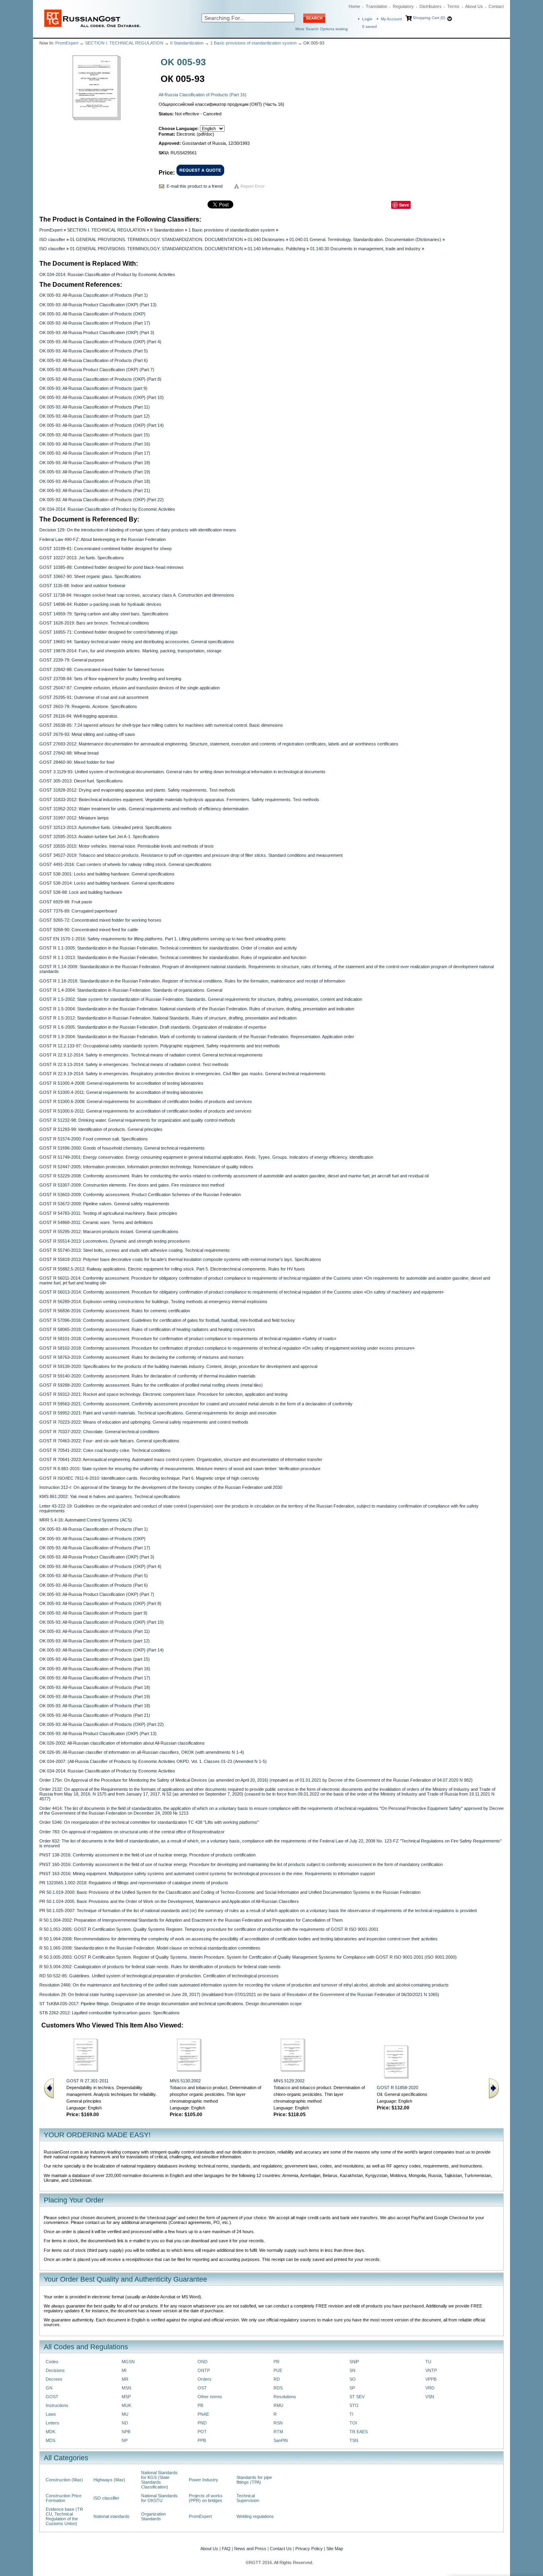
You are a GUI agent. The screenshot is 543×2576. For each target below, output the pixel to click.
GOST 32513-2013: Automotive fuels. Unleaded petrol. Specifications (106, 827)
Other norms (210, 2397)
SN (352, 2370)
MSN (126, 2388)
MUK (126, 2405)
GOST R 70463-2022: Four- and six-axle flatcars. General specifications (109, 1441)
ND (125, 2423)
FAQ (226, 2549)
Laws (51, 2414)
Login (367, 19)
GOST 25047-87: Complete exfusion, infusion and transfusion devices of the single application (130, 688)
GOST (52, 2397)
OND (203, 2362)
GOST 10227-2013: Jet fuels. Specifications (82, 558)
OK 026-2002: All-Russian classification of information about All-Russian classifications (122, 1743)
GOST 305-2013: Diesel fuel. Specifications (81, 781)
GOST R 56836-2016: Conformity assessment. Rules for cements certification (115, 1311)
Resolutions (285, 2397)
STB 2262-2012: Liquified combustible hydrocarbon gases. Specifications (110, 2013)
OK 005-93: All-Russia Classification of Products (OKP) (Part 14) (102, 425)
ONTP (204, 2370)
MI (124, 2370)
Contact (496, 6)
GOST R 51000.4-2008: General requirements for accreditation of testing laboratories (121, 1083)
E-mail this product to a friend (195, 186)
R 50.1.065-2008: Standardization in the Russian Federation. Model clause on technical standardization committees (150, 1948)
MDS (50, 2440)
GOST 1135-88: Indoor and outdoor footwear (82, 586)
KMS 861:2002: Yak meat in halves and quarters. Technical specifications (110, 1496)
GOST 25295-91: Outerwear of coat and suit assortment (94, 697)
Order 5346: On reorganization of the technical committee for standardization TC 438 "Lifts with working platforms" (149, 1822)
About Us (474, 6)
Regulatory (403, 6)
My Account (391, 19)
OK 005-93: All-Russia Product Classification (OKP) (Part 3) (97, 333)
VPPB (431, 2379)
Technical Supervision (248, 2498)
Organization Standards (153, 2516)
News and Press (250, 2549)
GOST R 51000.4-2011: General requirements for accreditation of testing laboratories (121, 1092)
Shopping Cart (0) (429, 18)
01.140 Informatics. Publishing (276, 249)
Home (354, 6)
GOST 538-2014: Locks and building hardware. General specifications (107, 883)
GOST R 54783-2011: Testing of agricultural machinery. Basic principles (108, 1213)
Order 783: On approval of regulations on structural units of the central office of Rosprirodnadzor (132, 1832)
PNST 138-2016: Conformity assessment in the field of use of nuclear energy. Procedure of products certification (147, 1855)
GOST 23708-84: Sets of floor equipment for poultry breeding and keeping (110, 679)
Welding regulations (255, 2516)
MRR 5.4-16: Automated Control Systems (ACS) (86, 1520)
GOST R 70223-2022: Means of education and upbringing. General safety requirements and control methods (144, 1422)
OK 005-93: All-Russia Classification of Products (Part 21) (95, 490)
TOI (353, 2423)
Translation (376, 6)
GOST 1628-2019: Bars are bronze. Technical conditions (94, 623)
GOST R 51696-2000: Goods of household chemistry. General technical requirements (122, 1148)
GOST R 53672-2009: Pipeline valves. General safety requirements (104, 1204)
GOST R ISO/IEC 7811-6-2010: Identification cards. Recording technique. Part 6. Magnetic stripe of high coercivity (149, 1478)
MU (125, 2414)
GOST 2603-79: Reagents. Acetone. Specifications (88, 706)
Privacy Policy (309, 2549)
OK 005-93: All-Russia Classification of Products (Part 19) (95, 472)
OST (202, 2388)
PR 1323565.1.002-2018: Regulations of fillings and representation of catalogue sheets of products (134, 1883)
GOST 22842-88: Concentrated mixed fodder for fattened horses (102, 669)
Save (404, 205)
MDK (50, 2432)
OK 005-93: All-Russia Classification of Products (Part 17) (95, 323)
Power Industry (204, 2480)
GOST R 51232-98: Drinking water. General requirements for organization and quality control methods (137, 1120)
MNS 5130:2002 (185, 2081)
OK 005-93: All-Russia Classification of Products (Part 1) (94, 295)
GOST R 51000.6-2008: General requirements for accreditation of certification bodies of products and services (146, 1101)
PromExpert (67, 43)
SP (352, 2388)
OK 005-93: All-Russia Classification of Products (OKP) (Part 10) (102, 397)
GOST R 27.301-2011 (87, 2081)
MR (125, 2379)
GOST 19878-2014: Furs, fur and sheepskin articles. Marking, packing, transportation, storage (130, 651)
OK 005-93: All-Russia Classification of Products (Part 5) (94, 351)
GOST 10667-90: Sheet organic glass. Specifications (90, 576)
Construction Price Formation (64, 2498)
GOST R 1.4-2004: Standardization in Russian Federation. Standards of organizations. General (131, 990)
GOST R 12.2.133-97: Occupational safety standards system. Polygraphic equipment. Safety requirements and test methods (160, 1046)
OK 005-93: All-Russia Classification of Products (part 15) (95, 435)
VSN (430, 2397)
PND (202, 2423)
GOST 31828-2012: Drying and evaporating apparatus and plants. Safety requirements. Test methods (137, 790)
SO (353, 2379)
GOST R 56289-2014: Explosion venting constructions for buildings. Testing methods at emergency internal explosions (153, 1302)
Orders (205, 2379)
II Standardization (187, 43)
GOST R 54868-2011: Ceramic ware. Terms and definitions (96, 1222)
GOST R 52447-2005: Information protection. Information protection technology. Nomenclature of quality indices (146, 1167)
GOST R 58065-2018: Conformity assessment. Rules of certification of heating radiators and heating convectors (147, 1329)
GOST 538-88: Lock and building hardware (81, 892)
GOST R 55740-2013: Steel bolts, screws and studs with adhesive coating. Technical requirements (135, 1250)
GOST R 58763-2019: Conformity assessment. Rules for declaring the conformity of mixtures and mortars (142, 1357)
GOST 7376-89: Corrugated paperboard (78, 911)
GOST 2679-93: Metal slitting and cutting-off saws (87, 734)
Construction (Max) (64, 2480)
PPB (202, 2440)
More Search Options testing (322, 29)
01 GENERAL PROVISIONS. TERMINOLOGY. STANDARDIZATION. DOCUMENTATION (156, 239)
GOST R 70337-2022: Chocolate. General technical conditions (99, 1432)
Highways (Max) (109, 2480)
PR (276, 2362)
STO (354, 2405)
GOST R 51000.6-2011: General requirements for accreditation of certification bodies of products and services (145, 1111)
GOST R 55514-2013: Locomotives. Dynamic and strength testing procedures (115, 1241)
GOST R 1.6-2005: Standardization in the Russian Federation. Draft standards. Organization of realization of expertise (153, 1027)
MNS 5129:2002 (289, 2081)
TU (428, 2362)
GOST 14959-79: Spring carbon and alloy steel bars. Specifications (104, 614)
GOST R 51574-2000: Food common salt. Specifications (94, 1139)
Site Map (335, 2549)
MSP (126, 2397)
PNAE (203, 2414)
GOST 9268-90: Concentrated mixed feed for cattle (89, 930)
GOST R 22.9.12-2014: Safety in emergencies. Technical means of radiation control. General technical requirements (151, 1055)
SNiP (354, 2362)
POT (202, 2432)
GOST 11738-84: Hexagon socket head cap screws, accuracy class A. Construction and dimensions (137, 595)
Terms (453, 6)
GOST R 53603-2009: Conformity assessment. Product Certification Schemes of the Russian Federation (140, 1195)
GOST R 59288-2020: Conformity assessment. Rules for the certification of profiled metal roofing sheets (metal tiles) (151, 1385)
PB (200, 2405)
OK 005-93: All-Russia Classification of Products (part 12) (95, 416)
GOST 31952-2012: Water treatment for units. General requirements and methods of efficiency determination (144, 809)
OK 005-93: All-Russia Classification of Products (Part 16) (95, 444)
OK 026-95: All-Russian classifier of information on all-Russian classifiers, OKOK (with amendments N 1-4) (142, 1752)
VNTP (431, 2370)
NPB (126, 2432)
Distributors (431, 6)
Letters (52, 2423)
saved (369, 26)
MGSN (128, 2362)
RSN (278, 2423)
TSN (354, 2440)
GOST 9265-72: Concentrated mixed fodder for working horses (100, 920)
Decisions (55, 2370)
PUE (278, 2370)
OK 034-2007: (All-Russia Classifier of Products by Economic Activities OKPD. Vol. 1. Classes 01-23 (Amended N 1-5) (153, 1761)
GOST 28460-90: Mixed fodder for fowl (77, 762)
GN (49, 2388)
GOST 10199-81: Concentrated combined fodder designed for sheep (106, 549)
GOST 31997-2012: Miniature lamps (74, 818)
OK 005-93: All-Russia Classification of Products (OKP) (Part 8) (100, 379)
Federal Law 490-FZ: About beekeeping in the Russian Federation (103, 539)
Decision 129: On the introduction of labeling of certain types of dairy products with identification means (138, 530)
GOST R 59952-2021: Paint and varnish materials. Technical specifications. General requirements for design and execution (158, 1413)
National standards (112, 2516)
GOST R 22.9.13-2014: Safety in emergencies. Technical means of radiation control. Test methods (134, 1064)
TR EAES (359, 2432)
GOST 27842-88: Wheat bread (69, 753)
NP (125, 2440)
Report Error (253, 186)
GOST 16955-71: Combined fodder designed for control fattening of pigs (109, 632)
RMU (278, 2405)
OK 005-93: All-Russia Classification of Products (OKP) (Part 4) (100, 342)
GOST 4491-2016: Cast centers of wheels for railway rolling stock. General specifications (125, 864)
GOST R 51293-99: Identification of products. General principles (101, 1129)
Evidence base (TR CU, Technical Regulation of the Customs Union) (64, 2516)
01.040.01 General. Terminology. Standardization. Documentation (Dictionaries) (365, 239)
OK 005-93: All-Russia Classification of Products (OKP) (92, 314)
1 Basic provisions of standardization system (253, 43)
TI (351, 2414)
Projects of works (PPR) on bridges (206, 2498)
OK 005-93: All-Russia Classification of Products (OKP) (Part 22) (102, 500)
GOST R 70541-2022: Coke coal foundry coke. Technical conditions (105, 1450)
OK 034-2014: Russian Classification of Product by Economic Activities (107, 274)
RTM (278, 2432)
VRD (430, 2388)
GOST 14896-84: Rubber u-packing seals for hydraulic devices (100, 604)
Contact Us (281, 2549)
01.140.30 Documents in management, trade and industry (365, 249)
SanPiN (281, 2440)
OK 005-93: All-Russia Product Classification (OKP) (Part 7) (97, 370)
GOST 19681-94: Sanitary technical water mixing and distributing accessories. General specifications (137, 642)
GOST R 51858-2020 (398, 2088)
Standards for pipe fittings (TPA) (254, 2480)
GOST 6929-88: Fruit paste (66, 902)
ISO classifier (52, 239)
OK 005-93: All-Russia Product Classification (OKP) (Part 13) (98, 305)
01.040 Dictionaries (266, 239)
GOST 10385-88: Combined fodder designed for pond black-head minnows (112, 567)
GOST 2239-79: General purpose (72, 660)
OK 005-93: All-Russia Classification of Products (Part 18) (95, 463)
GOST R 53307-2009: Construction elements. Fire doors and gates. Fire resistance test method (132, 1185)
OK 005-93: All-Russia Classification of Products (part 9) (93, 388)
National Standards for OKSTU (159, 2498)
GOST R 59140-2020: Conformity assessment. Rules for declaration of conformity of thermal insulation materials (147, 1376)
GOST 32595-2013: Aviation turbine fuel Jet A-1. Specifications (99, 837)
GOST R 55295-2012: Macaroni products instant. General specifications (109, 1232)
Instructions (57, 2405)
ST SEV (357, 2397)
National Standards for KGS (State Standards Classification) (159, 2480)
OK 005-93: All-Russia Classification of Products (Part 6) (94, 360)
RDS (278, 2388)
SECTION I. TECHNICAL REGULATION (124, 43)
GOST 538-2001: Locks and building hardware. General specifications (107, 874)
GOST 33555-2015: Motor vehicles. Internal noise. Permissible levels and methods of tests (127, 846)
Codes (52, 2362)
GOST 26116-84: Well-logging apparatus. (79, 716)
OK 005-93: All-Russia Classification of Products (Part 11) (95, 407)
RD (277, 2379)
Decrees (54, 2379)
